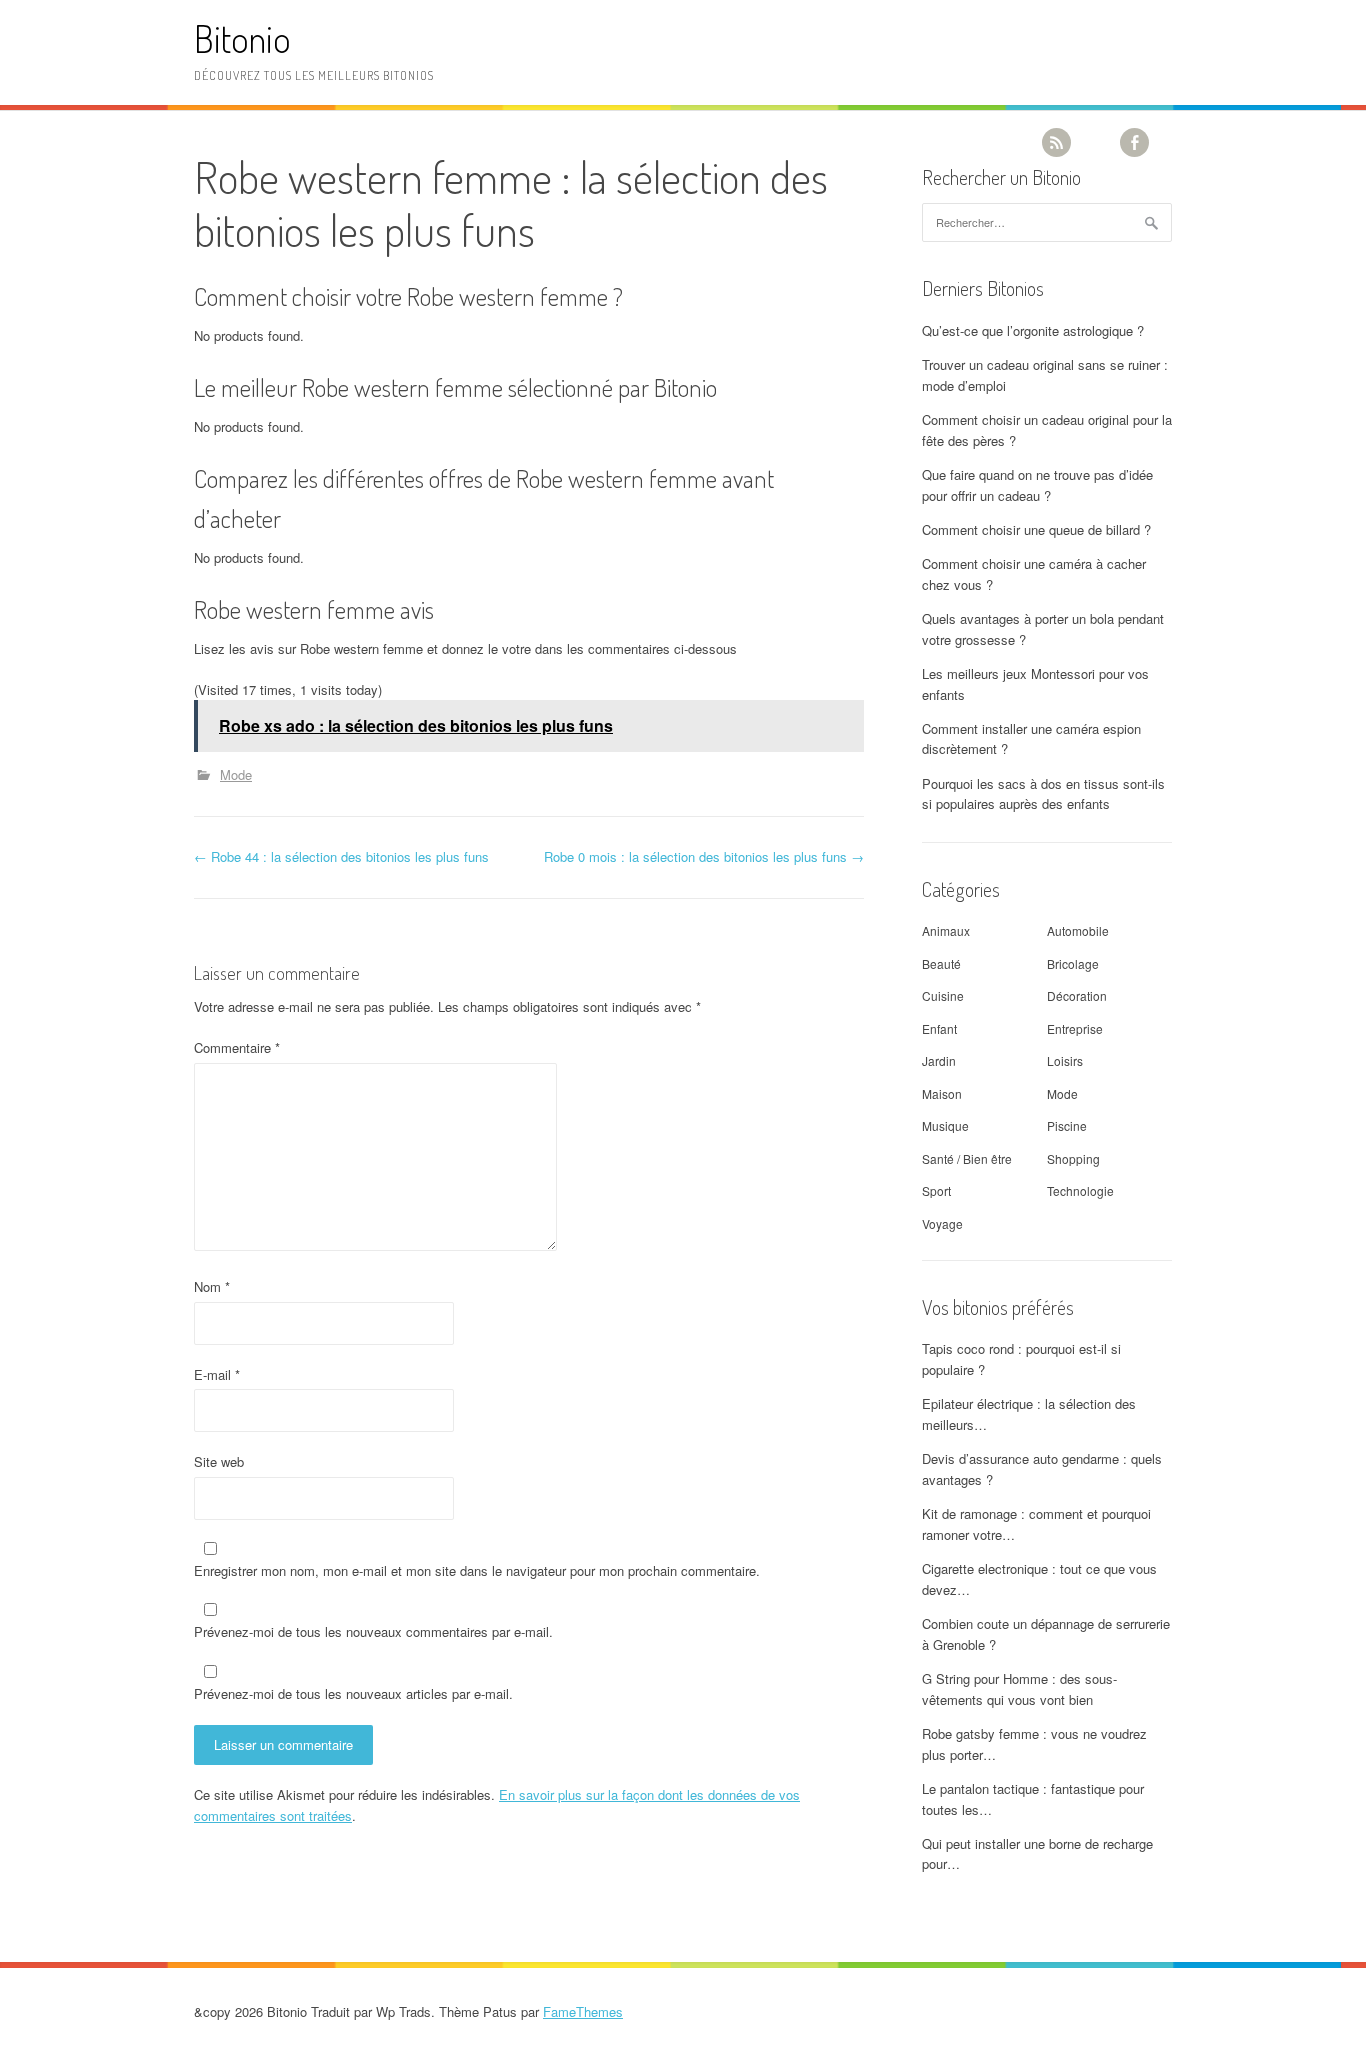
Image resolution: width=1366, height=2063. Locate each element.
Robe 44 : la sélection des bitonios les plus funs (341, 856)
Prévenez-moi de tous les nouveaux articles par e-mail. (353, 1693)
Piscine (1067, 1125)
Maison (942, 1093)
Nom (212, 1286)
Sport (936, 1190)
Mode (236, 774)
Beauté (941, 963)
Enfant (939, 1028)
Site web (219, 1461)
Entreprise (1075, 1028)
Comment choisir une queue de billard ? (1036, 529)
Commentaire (237, 1047)
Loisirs (1065, 1060)
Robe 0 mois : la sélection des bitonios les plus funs (704, 856)
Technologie (1080, 1190)
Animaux (946, 930)
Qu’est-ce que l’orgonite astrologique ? (1033, 330)
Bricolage (1073, 963)
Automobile (1078, 930)
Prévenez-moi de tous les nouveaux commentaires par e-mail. (373, 1631)
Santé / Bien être (967, 1158)
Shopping (1073, 1158)
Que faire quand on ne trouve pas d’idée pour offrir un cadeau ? (1037, 485)
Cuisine (943, 995)
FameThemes (583, 2011)
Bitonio (242, 38)
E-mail (217, 1374)
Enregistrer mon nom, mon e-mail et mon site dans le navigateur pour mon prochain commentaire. (477, 1570)
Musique (945, 1125)
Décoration (1077, 995)
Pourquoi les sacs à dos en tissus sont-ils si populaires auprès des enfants (1043, 794)
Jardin (939, 1060)
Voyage (942, 1223)
